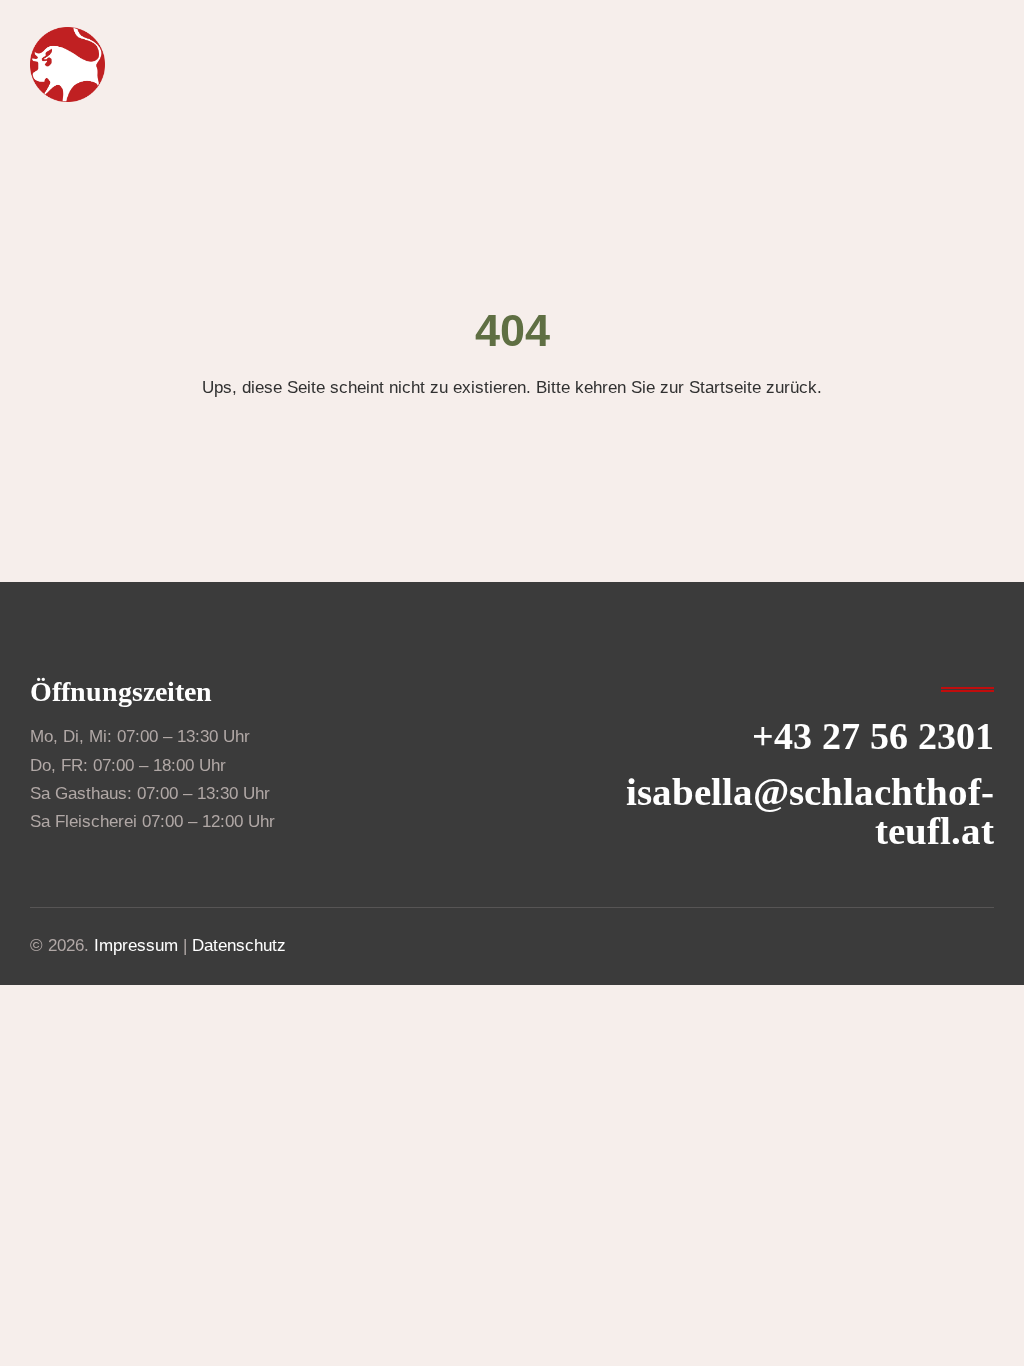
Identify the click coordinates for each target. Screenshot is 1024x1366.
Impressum (136, 945)
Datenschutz (239, 945)
